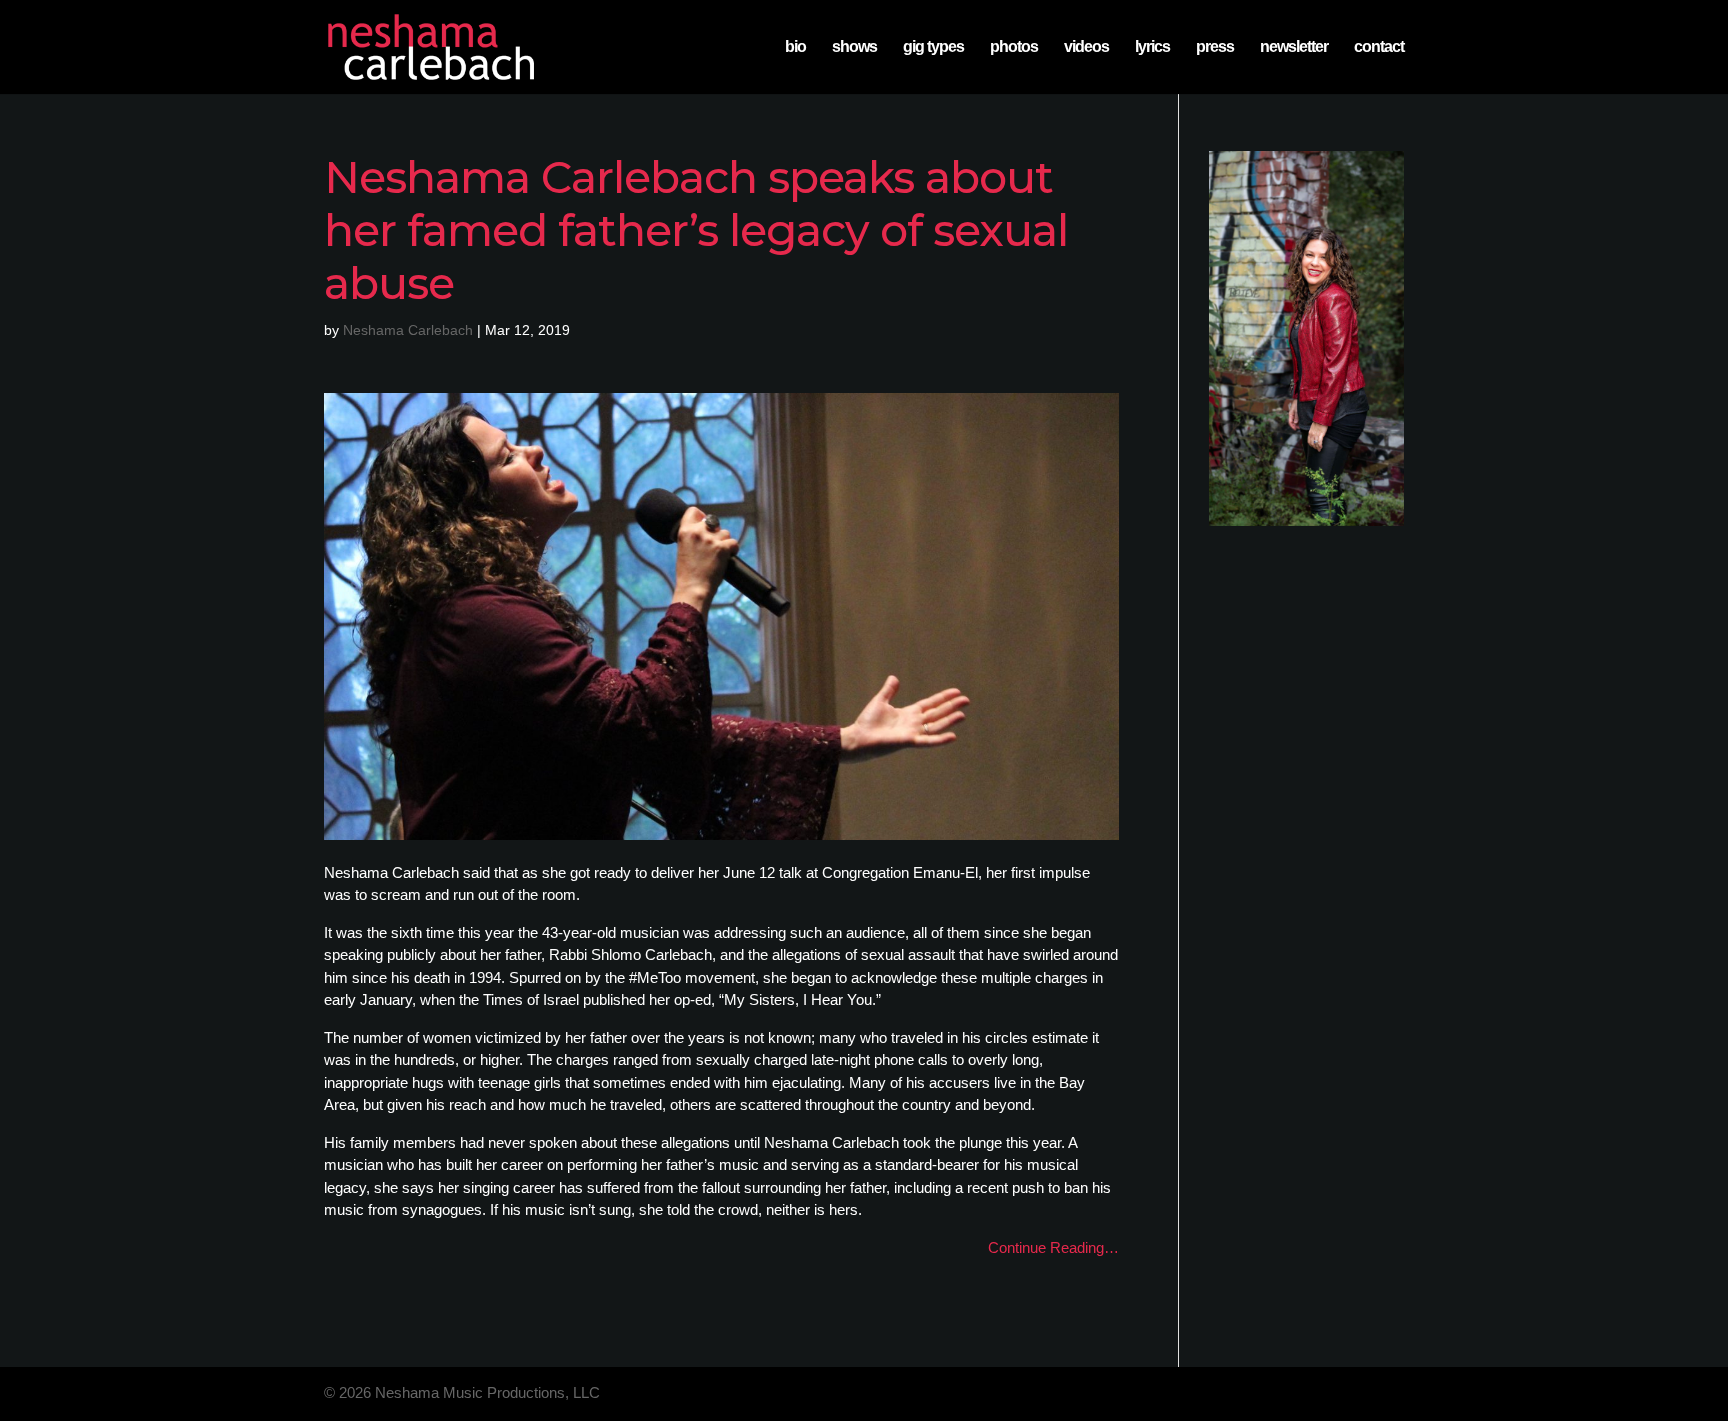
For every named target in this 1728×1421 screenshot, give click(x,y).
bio (795, 47)
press (1215, 47)
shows (854, 47)
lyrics (1152, 47)
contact (1379, 47)
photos (1014, 47)
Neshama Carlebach (408, 330)
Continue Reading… (1053, 1247)
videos (1086, 47)
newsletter (1294, 47)
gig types (933, 47)
